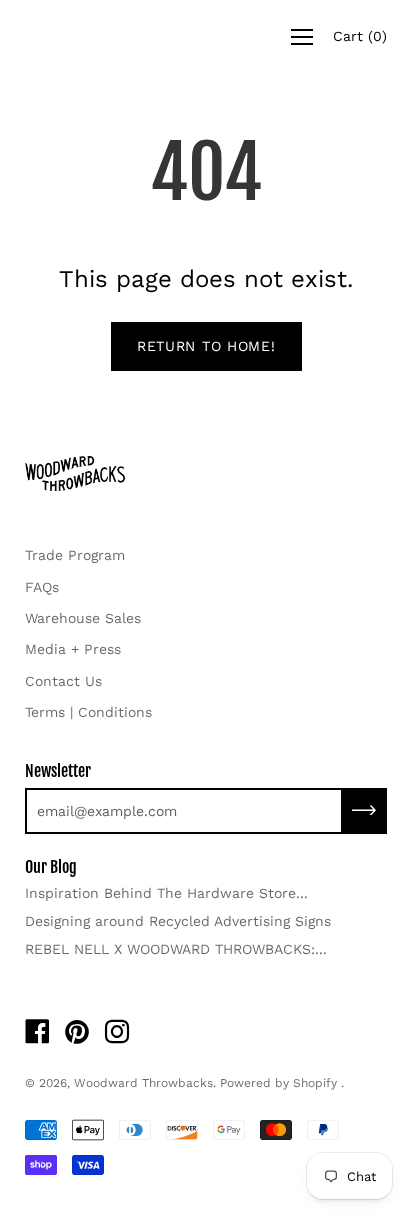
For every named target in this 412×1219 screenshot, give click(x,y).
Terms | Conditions (88, 712)
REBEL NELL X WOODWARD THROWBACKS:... (176, 949)
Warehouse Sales (83, 618)
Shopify (315, 1083)
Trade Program (75, 555)
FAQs (42, 587)
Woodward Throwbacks (143, 1083)
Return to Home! (206, 346)
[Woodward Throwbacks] (105, 36)
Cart (360, 36)
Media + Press (73, 649)
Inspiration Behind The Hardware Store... (166, 893)
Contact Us (63, 681)
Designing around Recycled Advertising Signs (178, 921)
